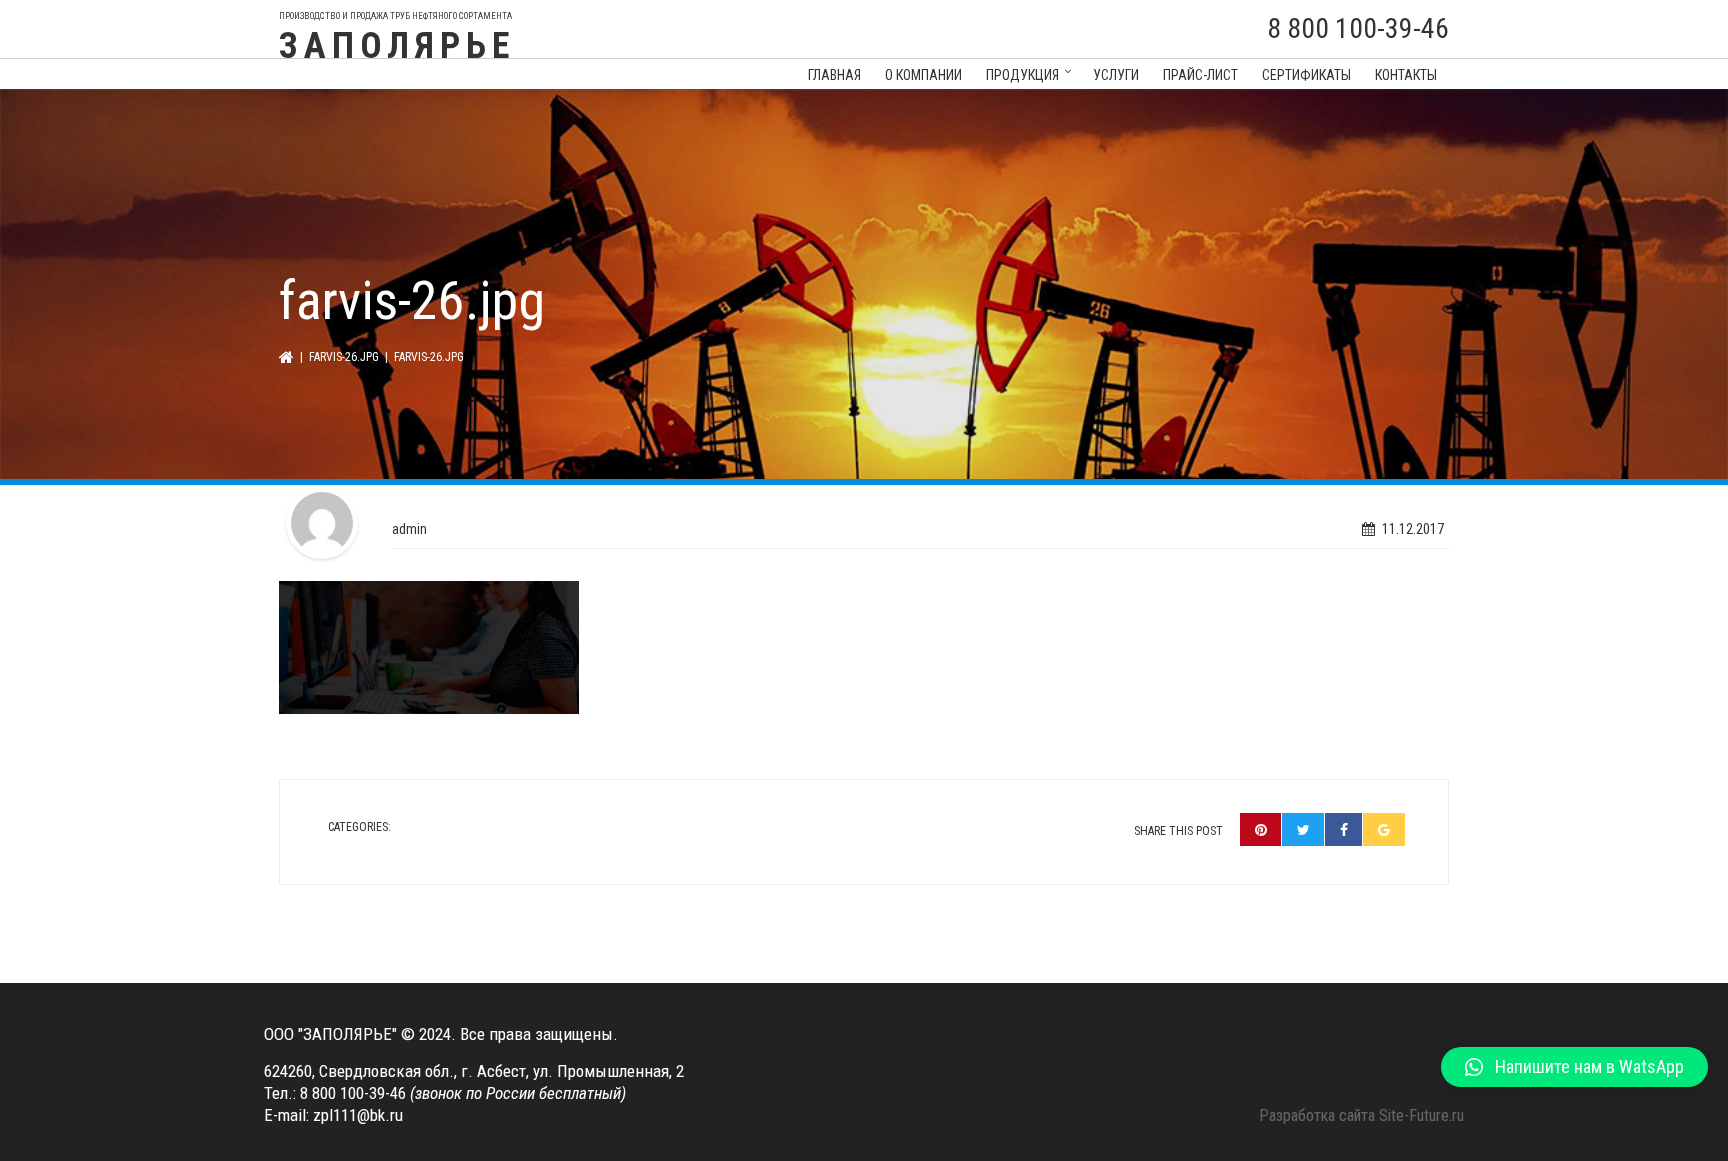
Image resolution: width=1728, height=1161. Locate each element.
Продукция (1022, 75)
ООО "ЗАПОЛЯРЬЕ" (330, 1034)
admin (409, 529)
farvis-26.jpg (344, 357)
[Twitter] (1303, 829)
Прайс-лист (1200, 75)
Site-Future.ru (1421, 1115)
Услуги (1116, 75)
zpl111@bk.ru (358, 1115)
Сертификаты (1306, 75)
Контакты (1406, 75)
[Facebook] (1344, 829)
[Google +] (1384, 829)
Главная (834, 75)
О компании (923, 75)
